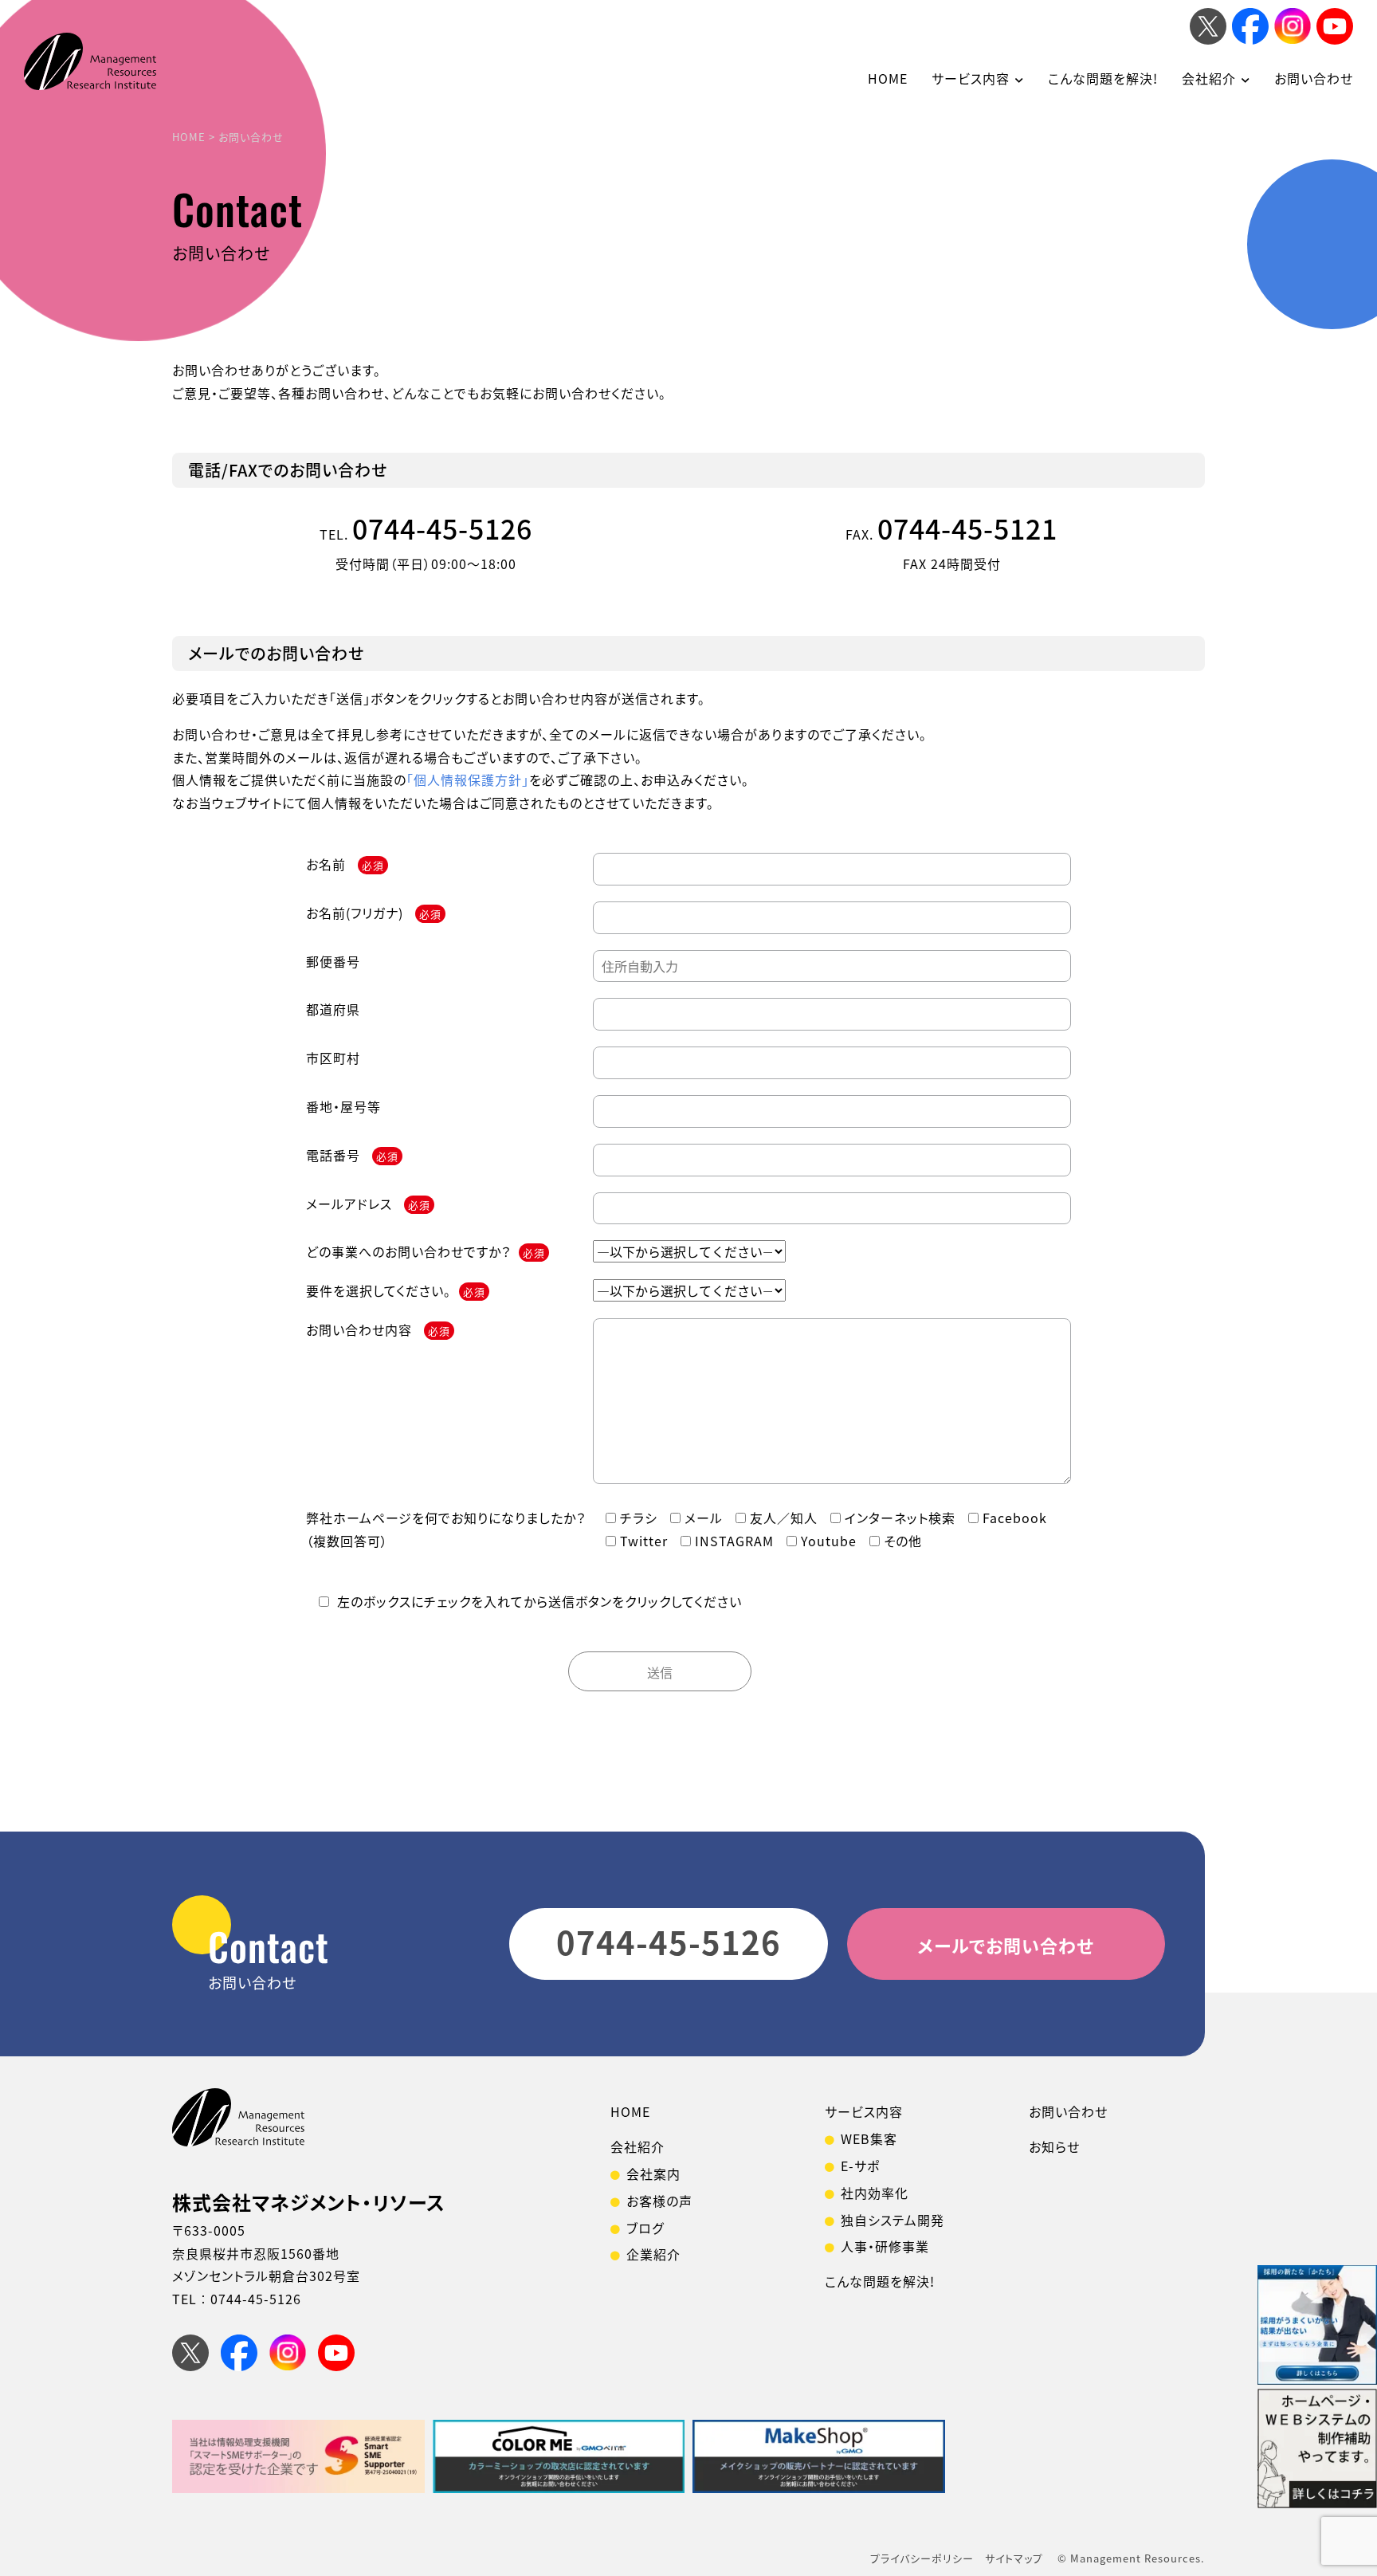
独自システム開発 (892, 2220)
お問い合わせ (1314, 78)
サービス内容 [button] (971, 78)
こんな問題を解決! (1103, 78)
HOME (888, 78)
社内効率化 (875, 2193)
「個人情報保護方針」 (468, 779)
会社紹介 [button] (1209, 78)
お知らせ (1054, 2146)
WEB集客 (869, 2138)
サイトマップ (1014, 2558)
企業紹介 (653, 2254)
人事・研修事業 (885, 2246)
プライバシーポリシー (922, 2558)
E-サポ (860, 2166)
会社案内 (653, 2173)
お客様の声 (659, 2201)
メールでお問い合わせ (1006, 1945)
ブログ (645, 2228)
